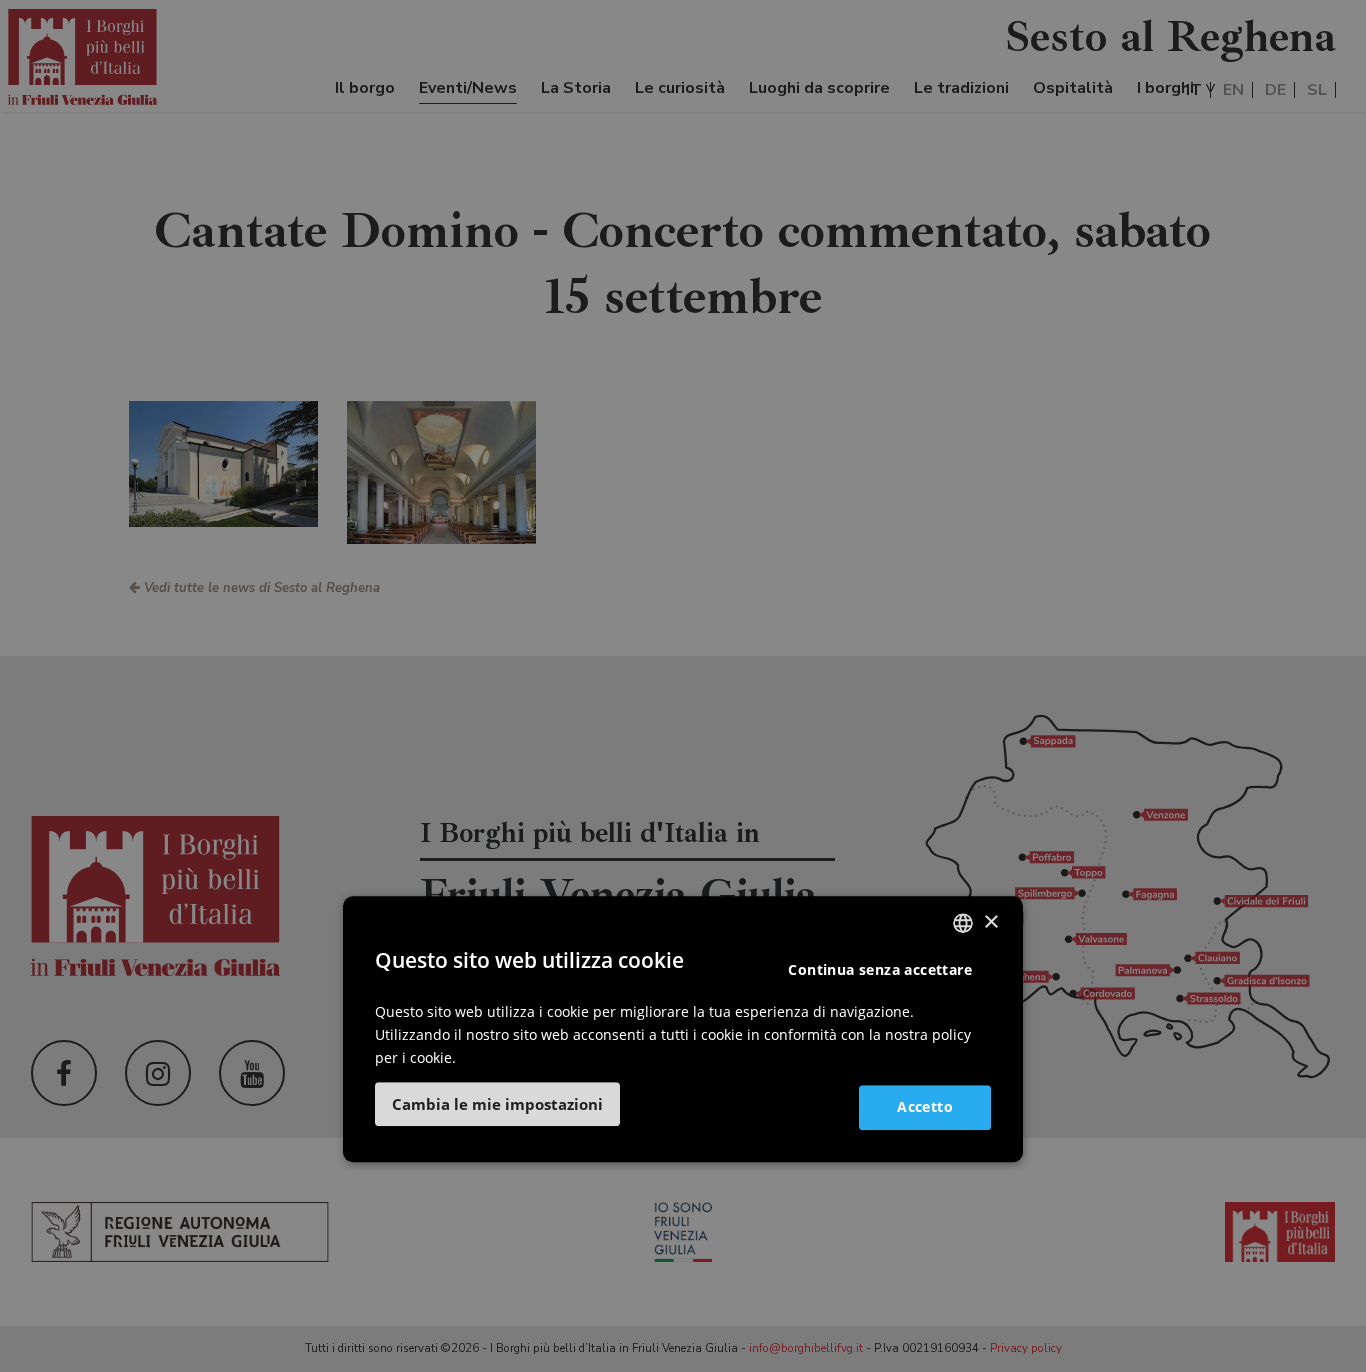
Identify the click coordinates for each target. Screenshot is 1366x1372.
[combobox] (963, 923)
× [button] (990, 922)
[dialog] (683, 1029)
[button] (497, 1104)
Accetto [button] (925, 1106)
